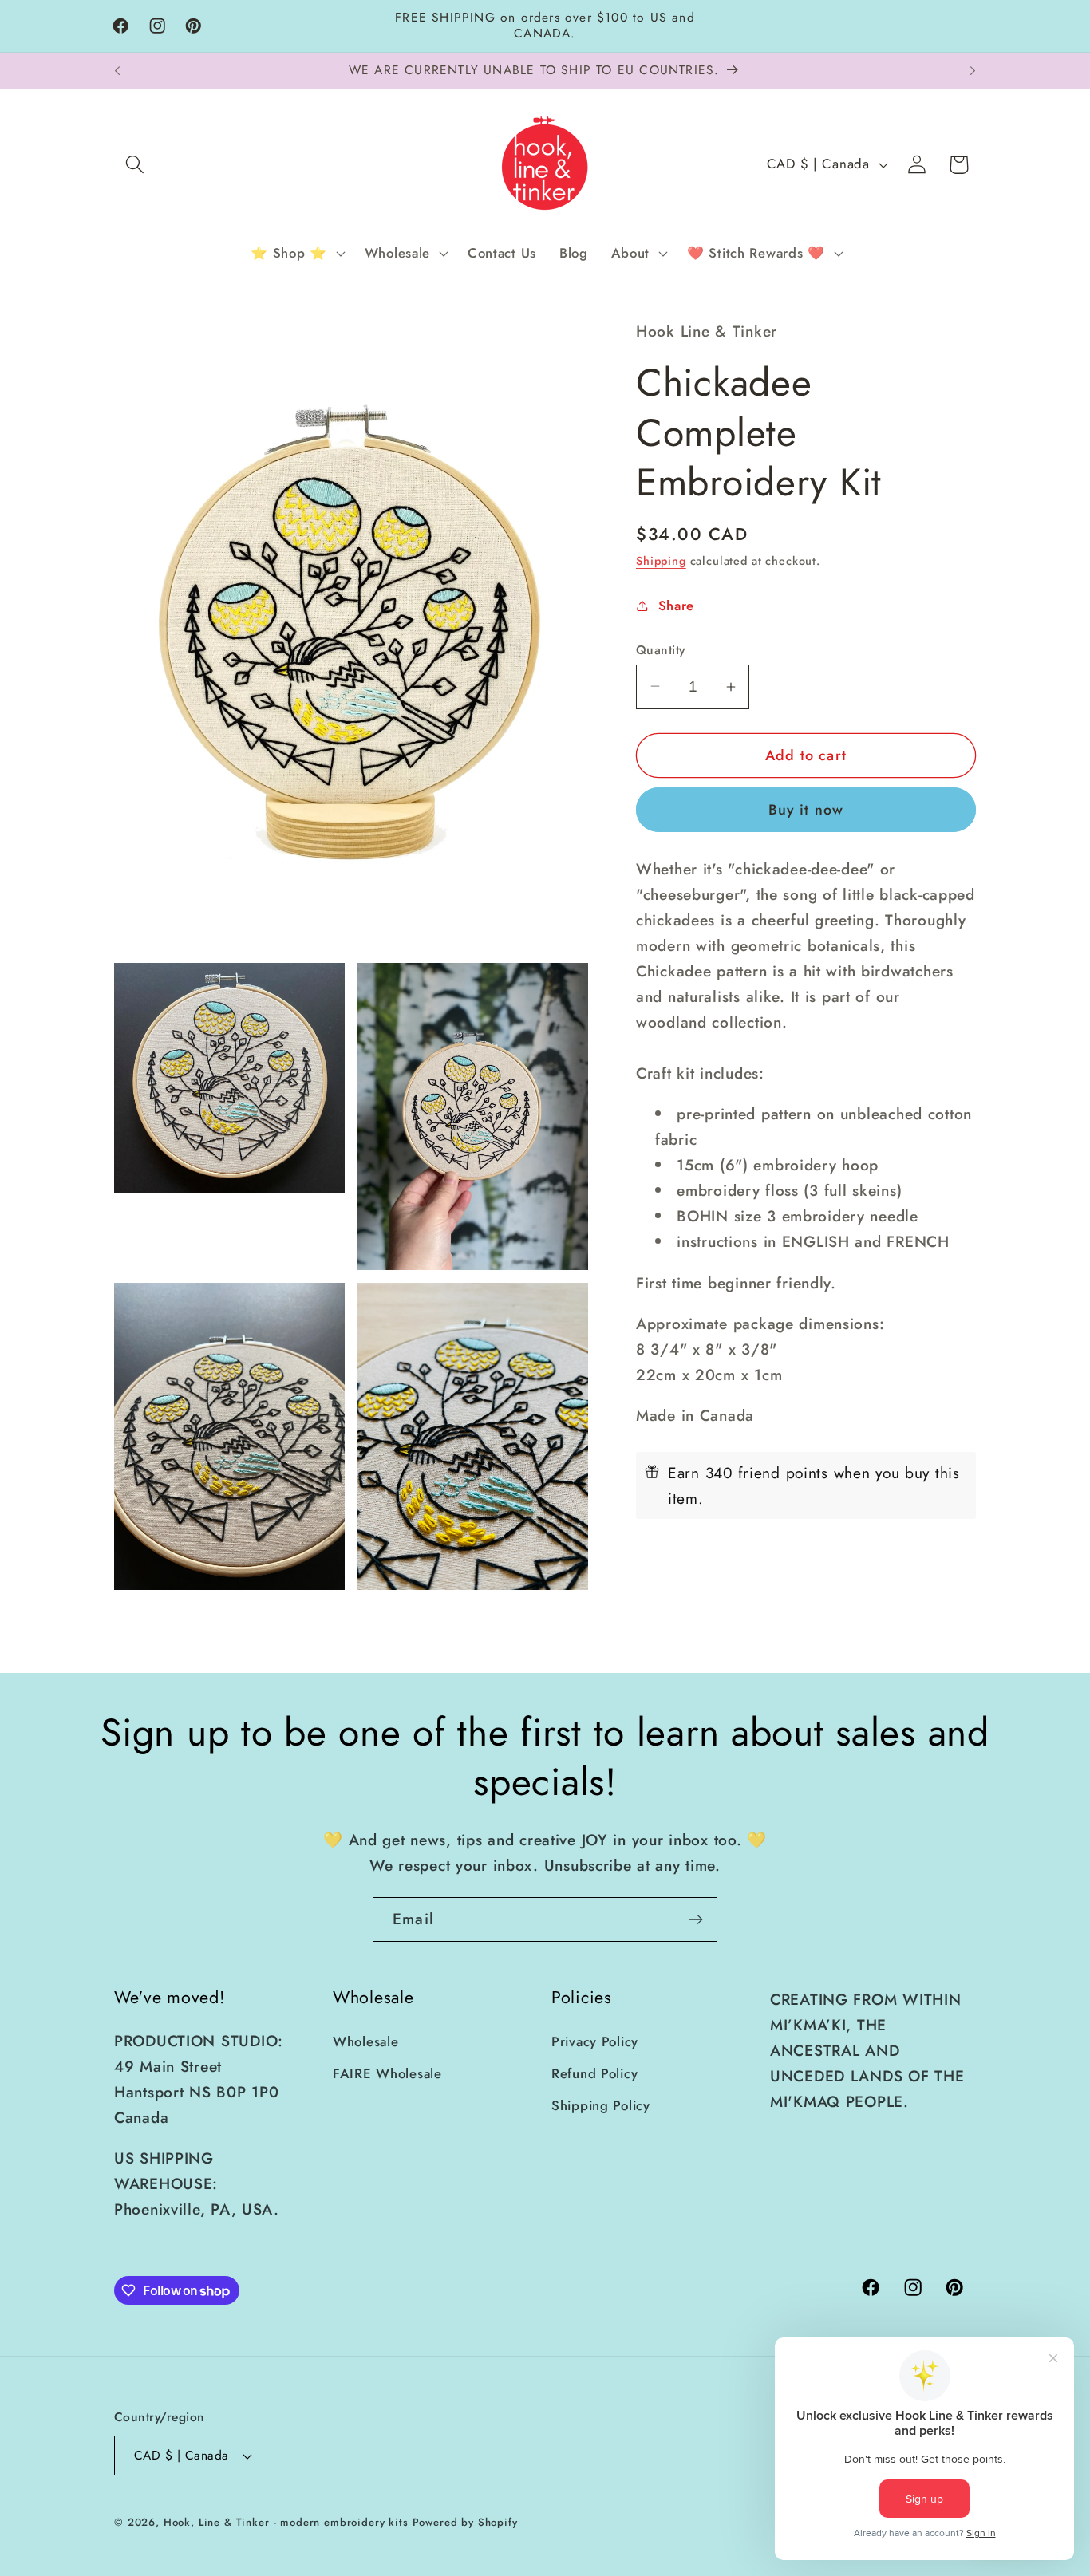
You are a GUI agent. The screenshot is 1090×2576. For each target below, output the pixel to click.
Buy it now (806, 810)
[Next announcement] (973, 71)
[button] (135, 165)
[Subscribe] (695, 1919)
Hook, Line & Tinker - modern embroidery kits (286, 2522)
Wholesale (365, 2041)
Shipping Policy (601, 2105)
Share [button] (676, 605)
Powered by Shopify (465, 2522)
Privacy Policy (595, 2041)
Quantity (661, 649)
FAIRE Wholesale (387, 2073)
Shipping (661, 561)
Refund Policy (594, 2073)
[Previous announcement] (117, 71)
